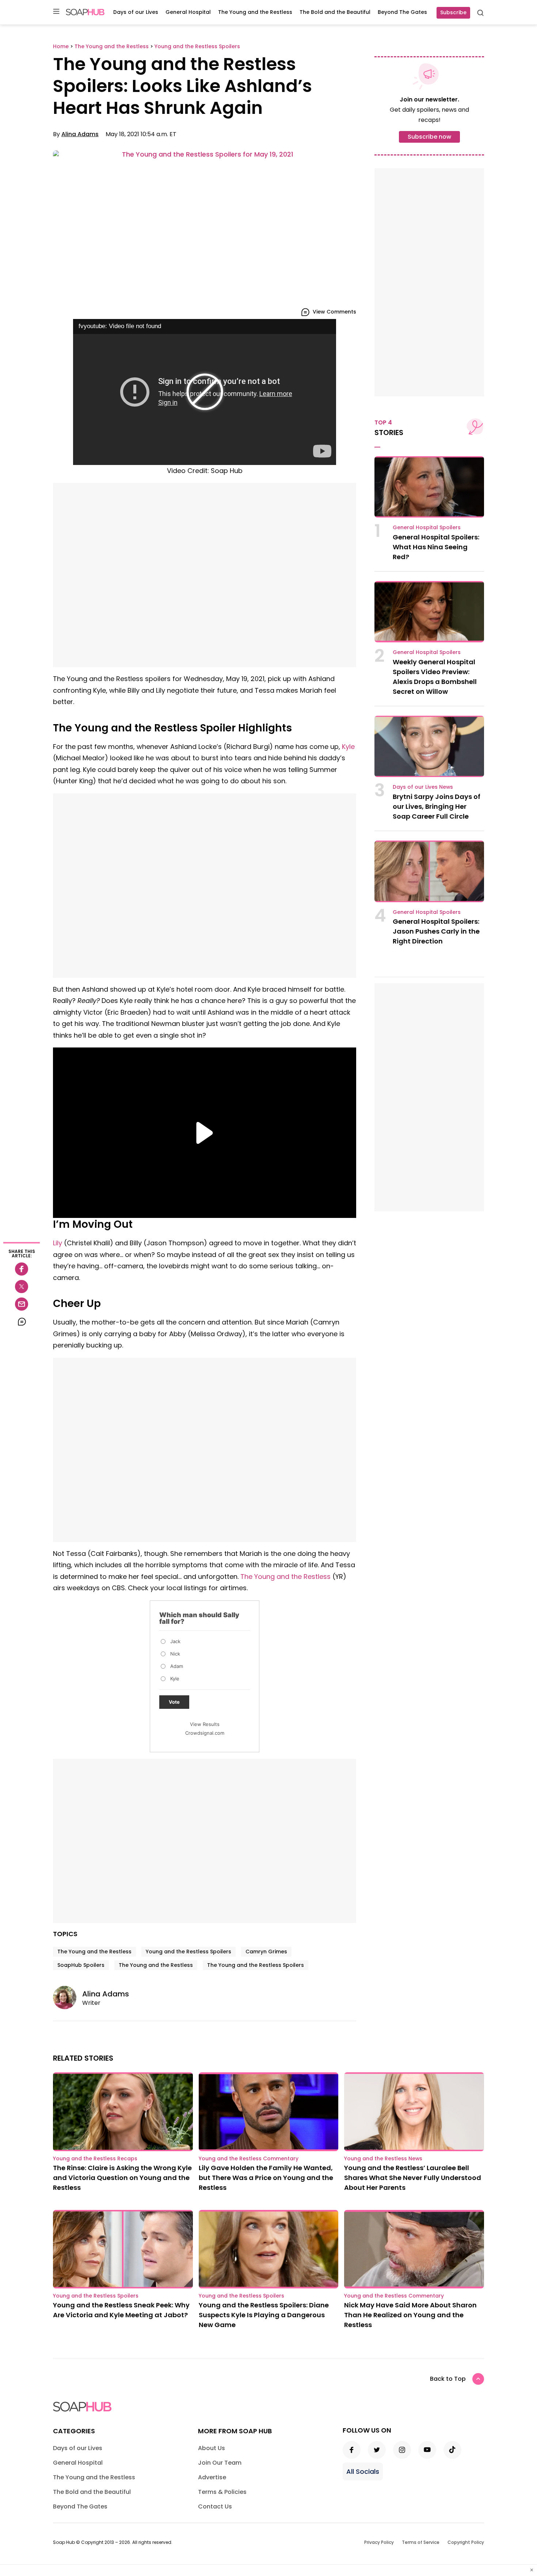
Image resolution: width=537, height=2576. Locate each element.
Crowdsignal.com (205, 1733)
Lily (58, 1243)
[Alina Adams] (68, 1998)
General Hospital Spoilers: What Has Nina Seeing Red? (436, 547)
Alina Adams (80, 134)
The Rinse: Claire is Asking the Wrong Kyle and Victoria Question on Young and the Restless (122, 2178)
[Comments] (22, 1322)
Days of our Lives (136, 12)
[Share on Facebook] (22, 1269)
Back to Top (448, 2379)
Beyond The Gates (402, 12)
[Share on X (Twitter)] (22, 1287)
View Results (205, 1724)
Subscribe (453, 12)
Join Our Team (220, 2463)
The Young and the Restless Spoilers (256, 1965)
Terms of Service (421, 2542)
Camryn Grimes (266, 1952)
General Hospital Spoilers (427, 527)
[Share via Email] (22, 1304)
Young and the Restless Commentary (249, 2158)
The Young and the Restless (255, 12)
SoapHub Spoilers (81, 1965)
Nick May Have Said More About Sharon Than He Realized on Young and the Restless (410, 2315)
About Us (212, 2448)
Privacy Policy (379, 2542)
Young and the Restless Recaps (95, 2158)
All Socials (363, 2471)
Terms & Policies (222, 2492)
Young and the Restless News (383, 2158)
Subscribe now (429, 137)
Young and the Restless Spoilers (188, 1952)
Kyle (348, 747)
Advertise (212, 2477)
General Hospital (188, 12)
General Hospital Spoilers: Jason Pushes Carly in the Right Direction (436, 931)
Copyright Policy (466, 2542)
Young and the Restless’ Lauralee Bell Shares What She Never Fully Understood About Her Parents (413, 2178)
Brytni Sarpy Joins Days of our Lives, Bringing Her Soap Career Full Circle (437, 806)
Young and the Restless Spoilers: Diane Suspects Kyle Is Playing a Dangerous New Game (264, 2315)
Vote (174, 1702)
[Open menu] (56, 12)
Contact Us (215, 2506)
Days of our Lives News (423, 787)
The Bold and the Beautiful (335, 12)
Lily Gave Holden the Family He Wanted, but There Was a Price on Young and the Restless (266, 2178)
